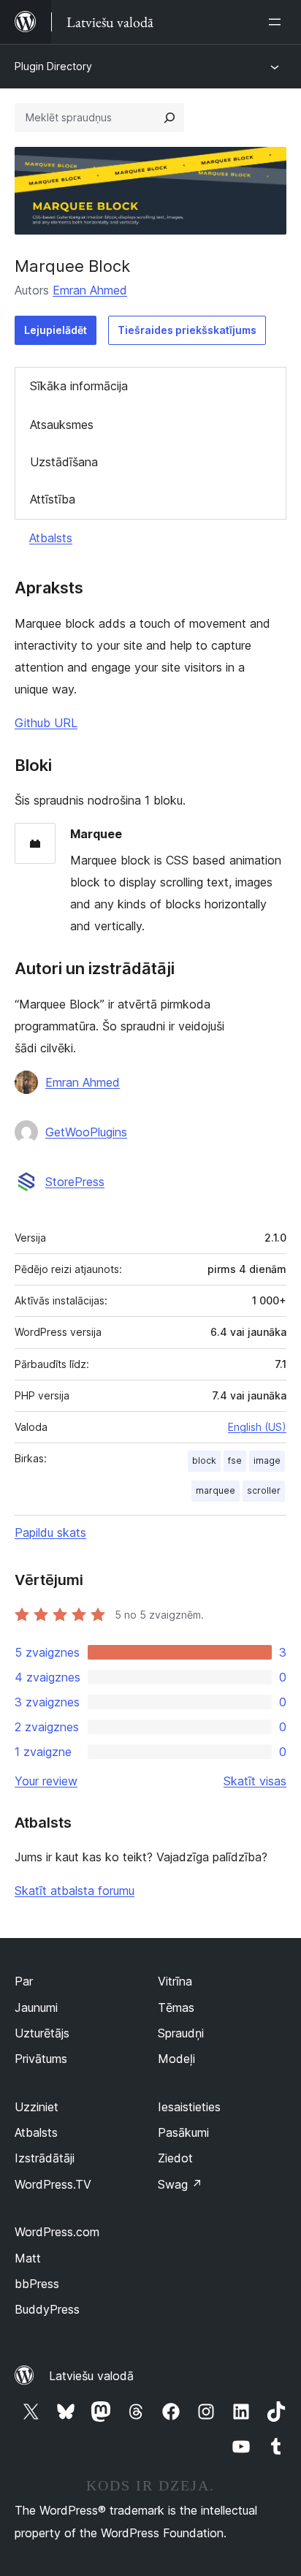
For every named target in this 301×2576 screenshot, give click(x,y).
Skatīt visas (255, 1781)
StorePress (75, 1182)
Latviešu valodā (91, 2376)
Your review (46, 1781)
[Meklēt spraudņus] (169, 118)
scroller (264, 1490)
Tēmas (176, 2007)
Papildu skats (50, 1532)
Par (24, 1981)
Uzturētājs (42, 2033)
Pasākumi (183, 2132)
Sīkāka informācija (79, 386)
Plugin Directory (53, 66)
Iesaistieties (189, 2107)
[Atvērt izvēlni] (278, 22)
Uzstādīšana (64, 462)
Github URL (46, 723)
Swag (180, 2184)
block (204, 1460)
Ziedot (175, 2158)
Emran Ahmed (90, 290)
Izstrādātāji (45, 2158)
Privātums (41, 2059)
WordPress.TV (53, 2184)
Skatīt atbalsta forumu (75, 1891)
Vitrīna (175, 1981)
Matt (28, 2258)
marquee (216, 1490)
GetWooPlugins (86, 1132)
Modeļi (176, 2059)
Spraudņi (181, 2033)
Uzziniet (37, 2107)
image (267, 1460)
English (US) (257, 1427)
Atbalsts (51, 538)
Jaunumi (36, 2007)
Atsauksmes (62, 425)
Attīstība (53, 499)
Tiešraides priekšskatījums (187, 330)
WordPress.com (57, 2232)
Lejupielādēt (56, 330)
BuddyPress (47, 2309)
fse (235, 1460)
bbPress (37, 2284)
